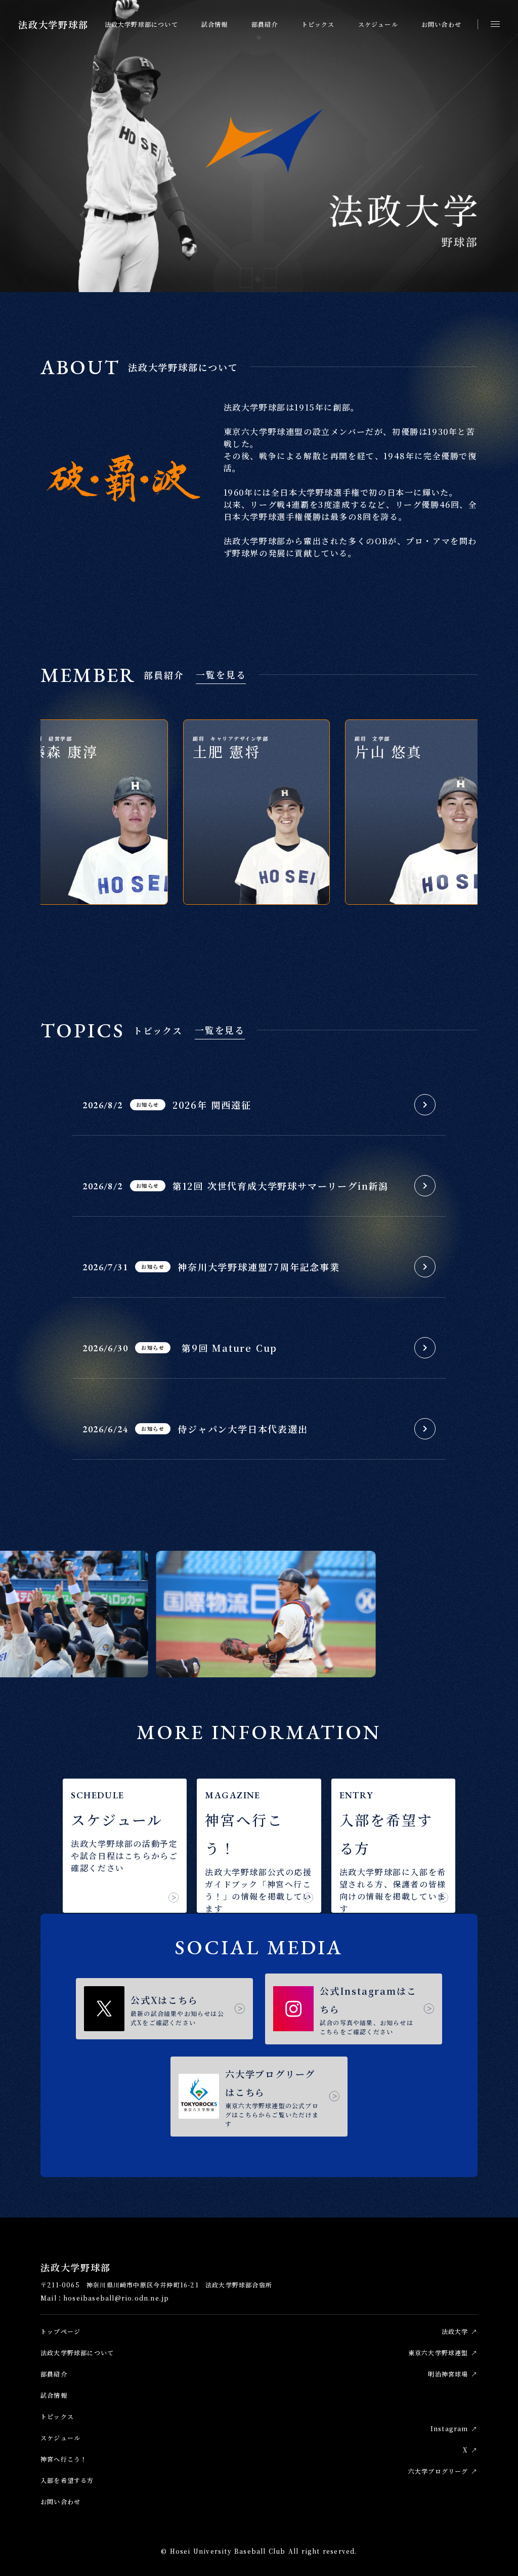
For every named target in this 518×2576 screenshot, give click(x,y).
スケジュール (378, 24)
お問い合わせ (441, 24)
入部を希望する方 (67, 2480)
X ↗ (470, 2449)
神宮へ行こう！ (64, 2458)
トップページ (60, 2331)
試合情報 (215, 24)
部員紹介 (265, 24)
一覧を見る (221, 674)
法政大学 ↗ (460, 2331)
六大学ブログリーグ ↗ (443, 2470)
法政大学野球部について (141, 24)
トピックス (318, 24)
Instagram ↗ (454, 2428)
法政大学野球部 (53, 24)
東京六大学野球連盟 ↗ (443, 2352)
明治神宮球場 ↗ (453, 2373)
